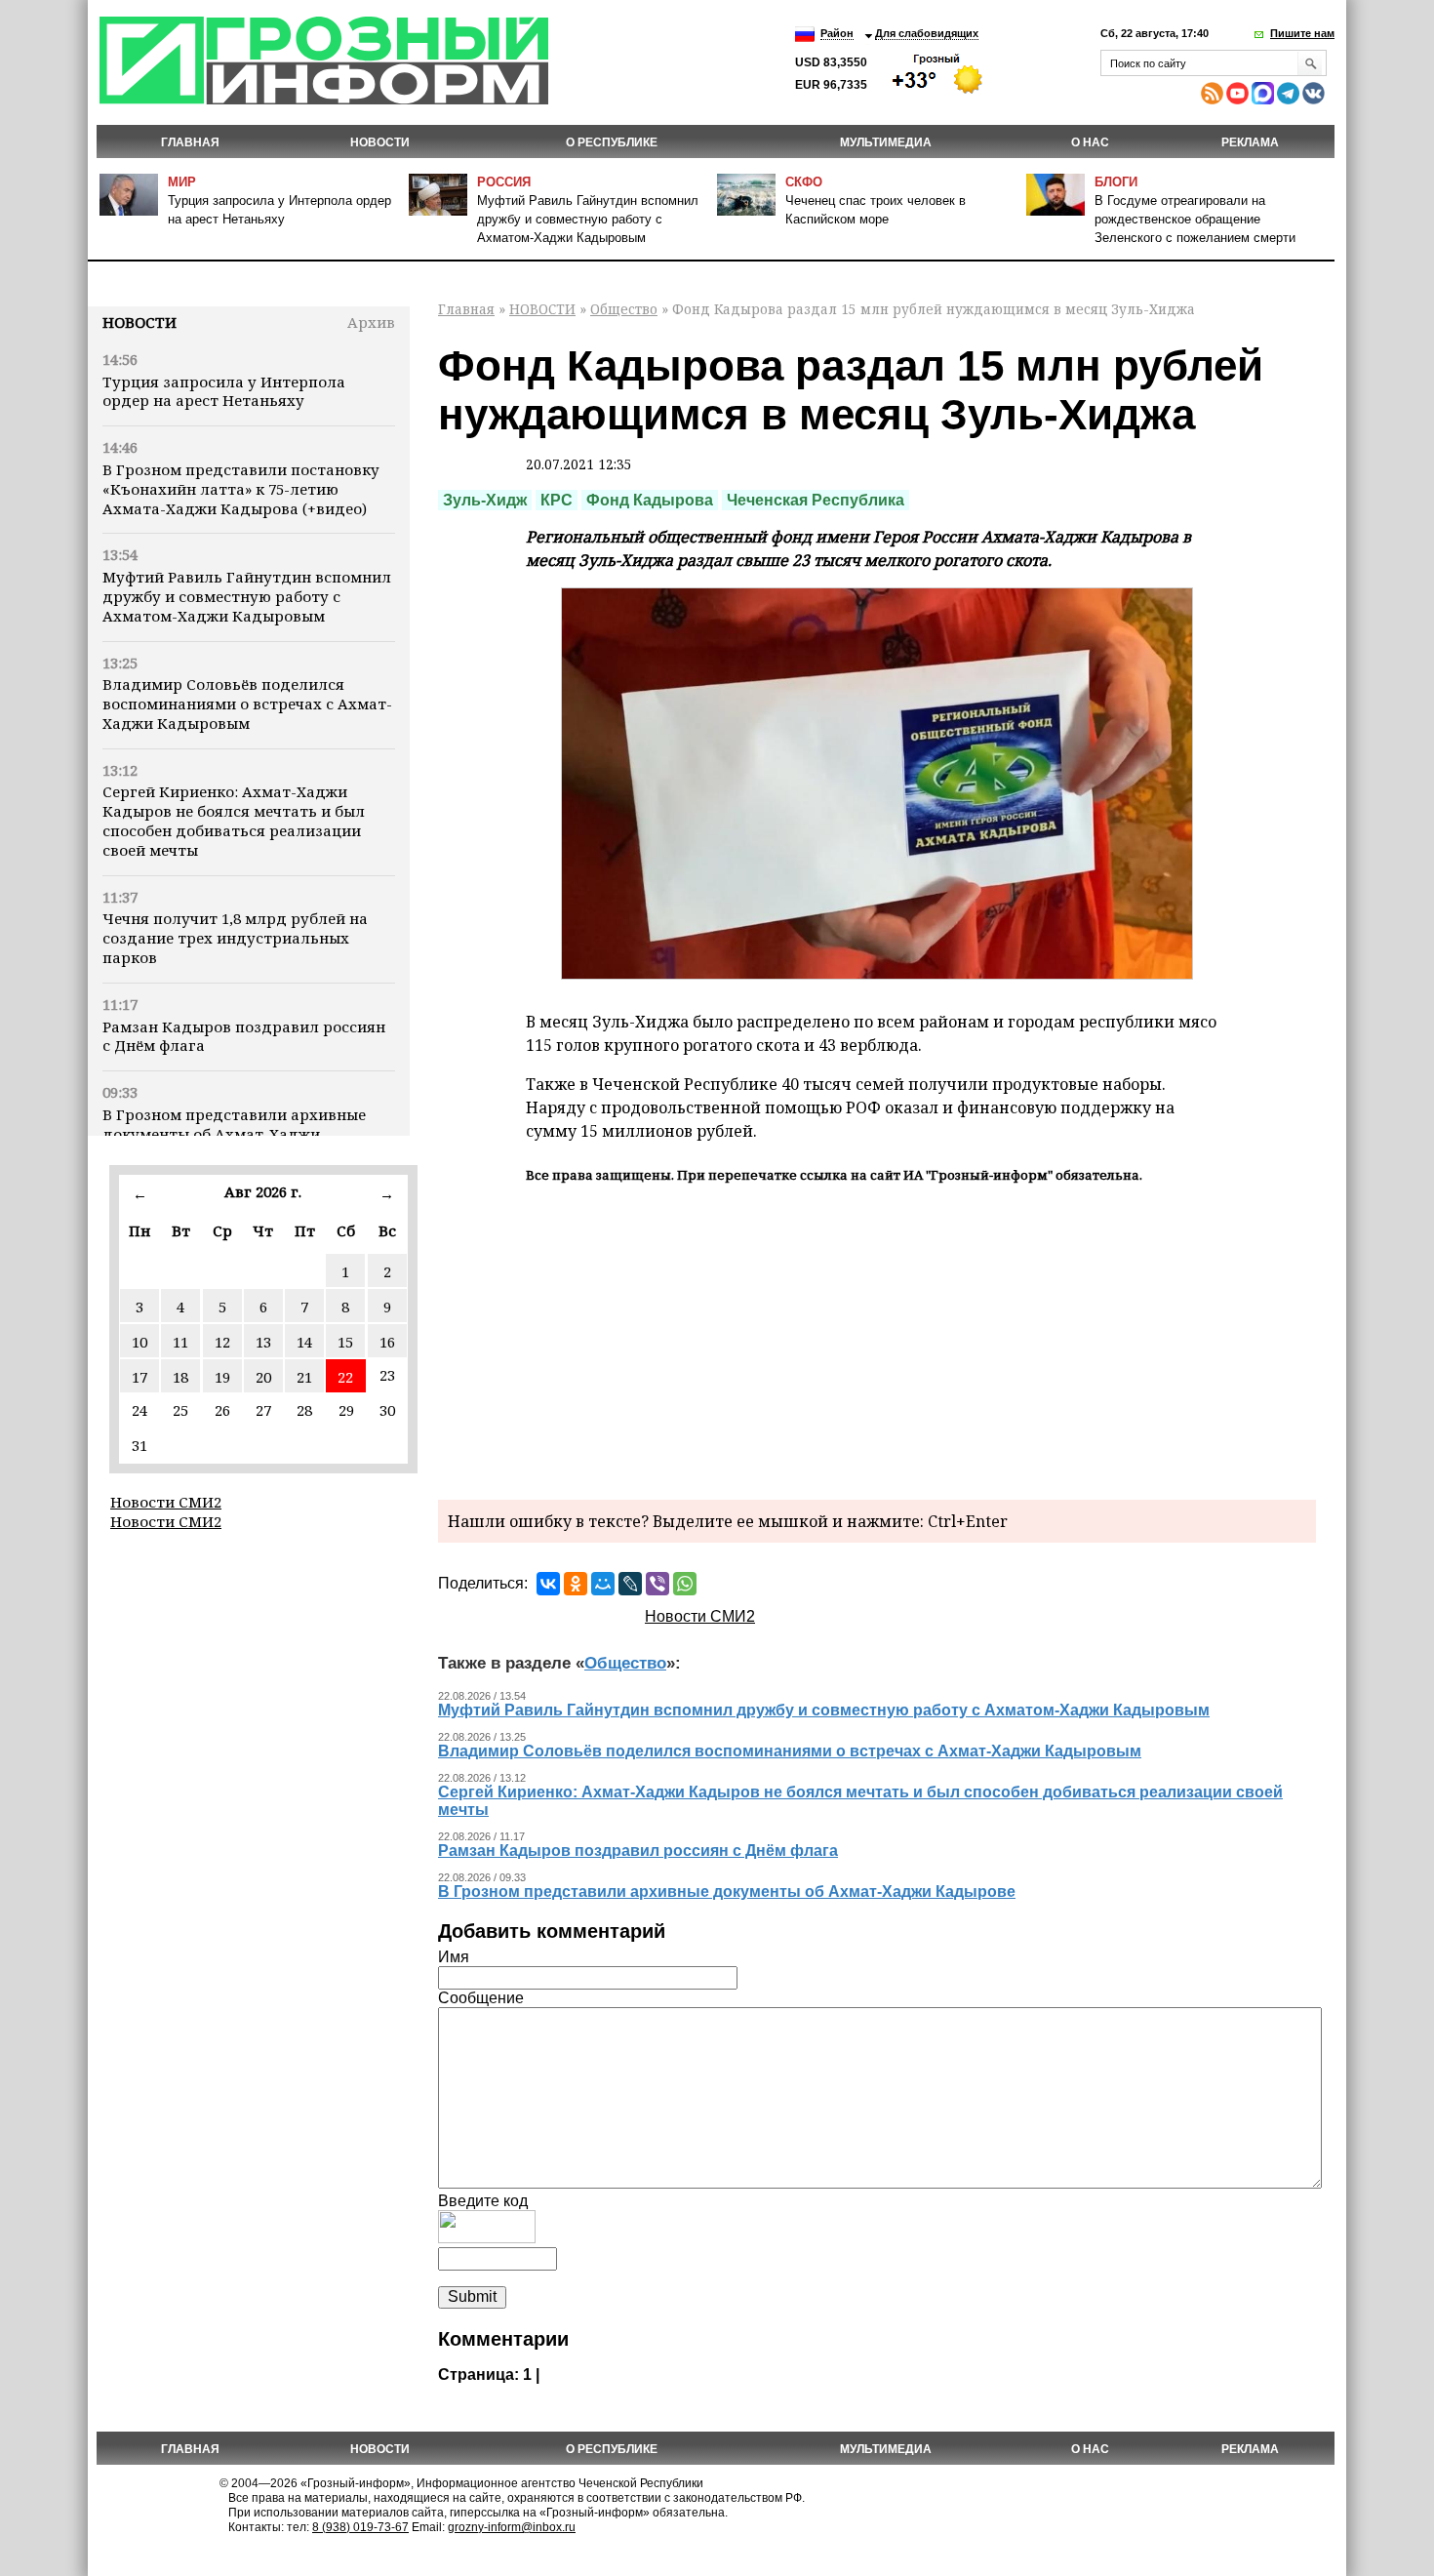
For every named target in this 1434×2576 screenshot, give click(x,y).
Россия (504, 182)
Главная (190, 142)
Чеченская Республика (816, 500)
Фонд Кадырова (650, 500)
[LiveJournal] (630, 1584)
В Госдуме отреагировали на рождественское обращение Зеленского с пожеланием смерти (1195, 219)
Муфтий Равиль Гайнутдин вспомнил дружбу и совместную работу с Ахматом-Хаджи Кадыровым (588, 219)
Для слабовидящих (927, 33)
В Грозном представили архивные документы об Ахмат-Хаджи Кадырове (234, 1134)
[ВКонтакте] (548, 1584)
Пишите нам (1302, 33)
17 (139, 1377)
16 (387, 1342)
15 (345, 1342)
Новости (139, 322)
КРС (557, 500)
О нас (1090, 142)
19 (222, 1377)
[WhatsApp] (685, 1584)
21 (304, 1377)
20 (263, 1377)
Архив (371, 322)
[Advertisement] (877, 1339)
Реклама (1250, 142)
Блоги (1116, 182)
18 (180, 1377)
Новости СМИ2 (166, 1502)
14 (304, 1342)
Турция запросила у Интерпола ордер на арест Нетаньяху (224, 391)
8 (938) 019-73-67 (360, 2527)
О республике (612, 142)
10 (139, 1342)
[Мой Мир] (603, 1584)
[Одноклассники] (576, 1584)
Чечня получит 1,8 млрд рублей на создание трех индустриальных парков (235, 938)
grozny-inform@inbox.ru (512, 2527)
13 (263, 1342)
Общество (624, 309)
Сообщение (481, 1998)
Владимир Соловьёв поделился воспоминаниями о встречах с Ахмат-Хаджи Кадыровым (247, 704)
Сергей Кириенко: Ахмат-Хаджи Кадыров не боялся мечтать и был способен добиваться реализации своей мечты (234, 820)
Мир (182, 182)
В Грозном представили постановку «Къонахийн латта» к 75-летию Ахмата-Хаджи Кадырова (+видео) (241, 489)
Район (837, 33)
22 (345, 1377)
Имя (454, 1957)
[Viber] (657, 1584)
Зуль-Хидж (485, 500)
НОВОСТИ (380, 142)
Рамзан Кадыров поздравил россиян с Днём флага (244, 1036)
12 (222, 1342)
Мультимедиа (886, 142)
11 (180, 1342)
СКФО (804, 182)
